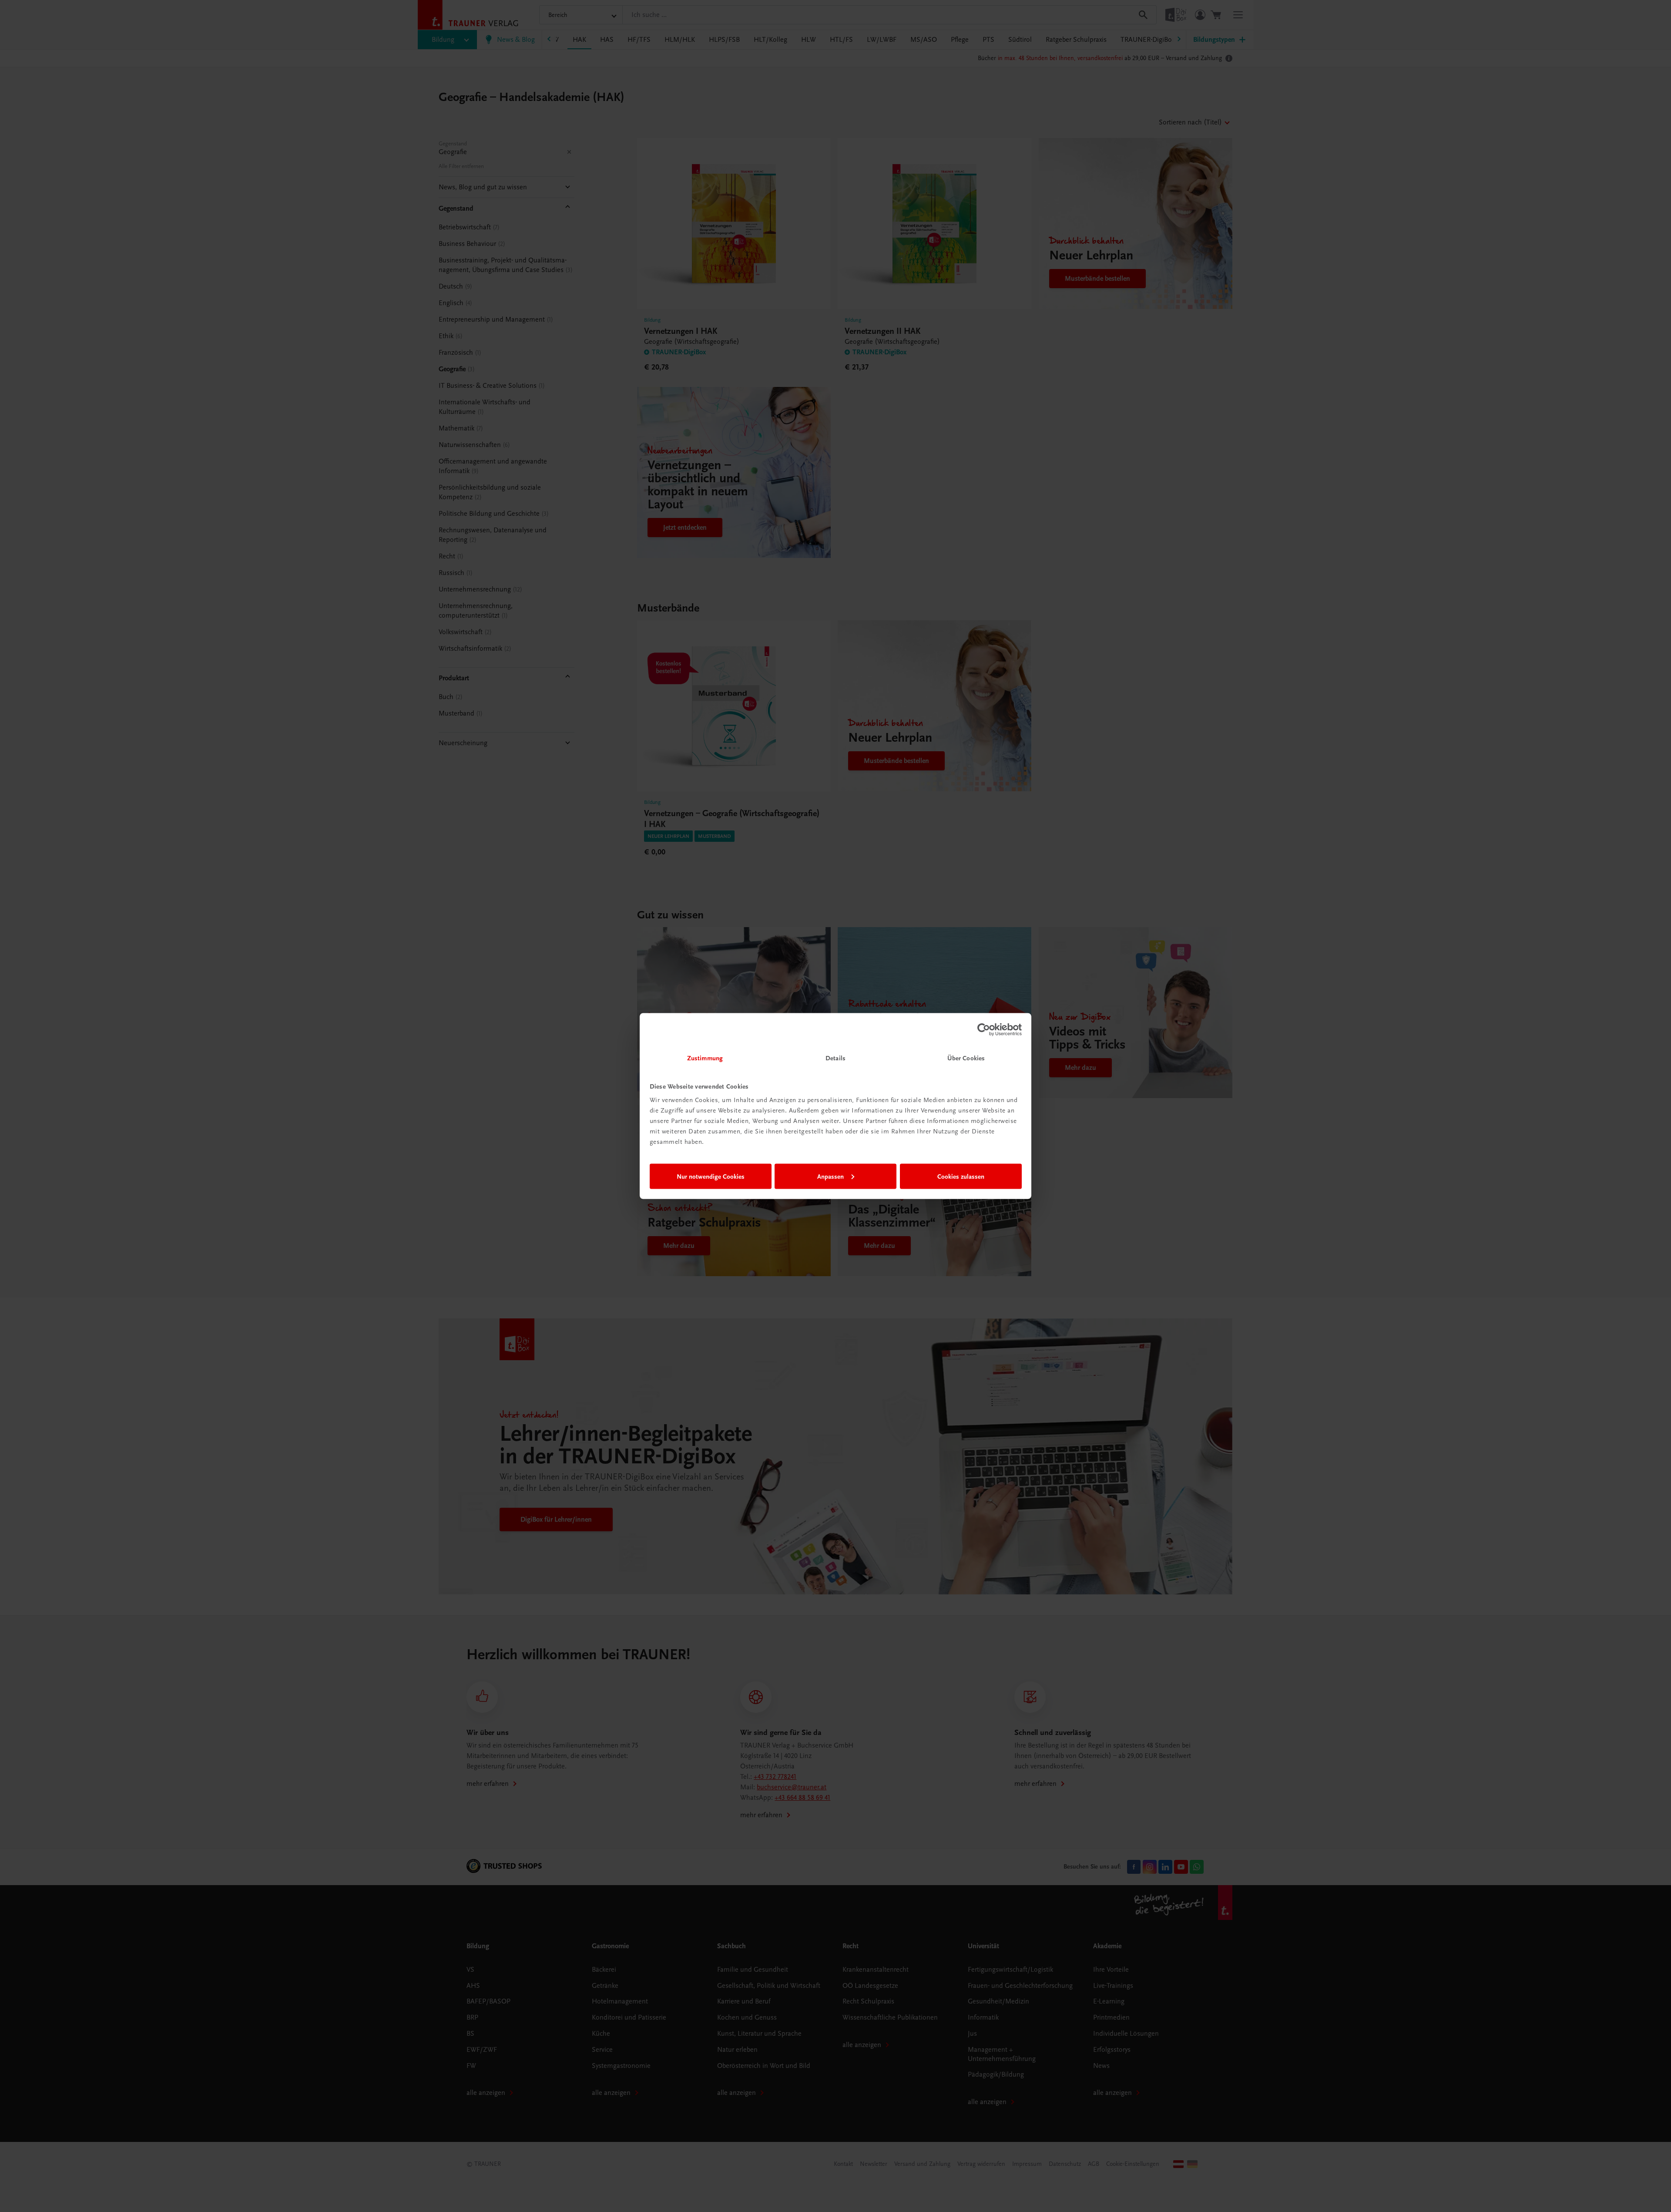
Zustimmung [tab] (705, 1058)
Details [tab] (835, 1058)
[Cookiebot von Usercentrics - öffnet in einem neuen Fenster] (984, 1029)
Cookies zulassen (961, 1176)
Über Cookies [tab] (966, 1058)
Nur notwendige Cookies (711, 1176)
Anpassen (830, 1176)
